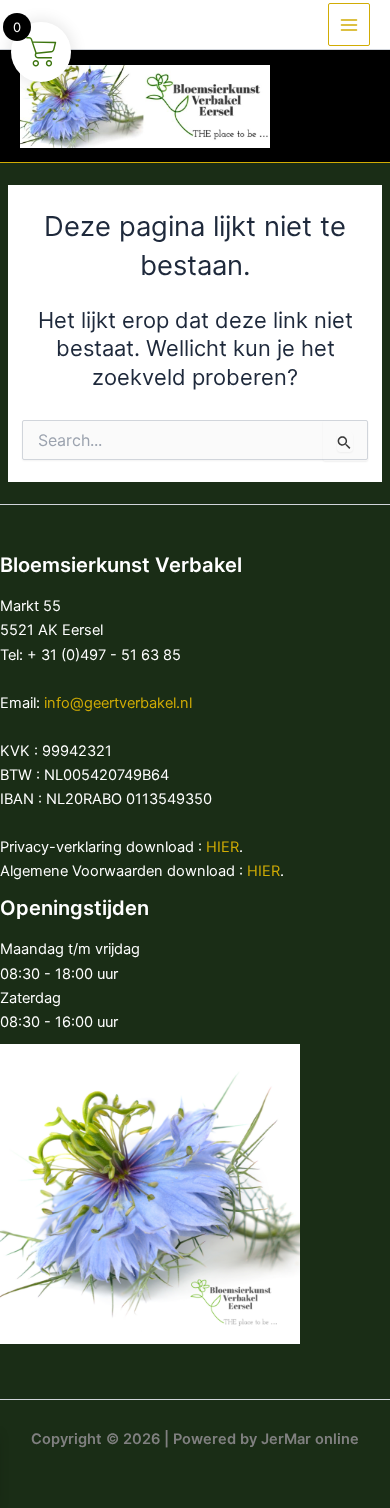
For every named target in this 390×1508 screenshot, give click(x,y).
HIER (222, 847)
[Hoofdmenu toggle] (349, 24)
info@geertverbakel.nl (118, 703)
